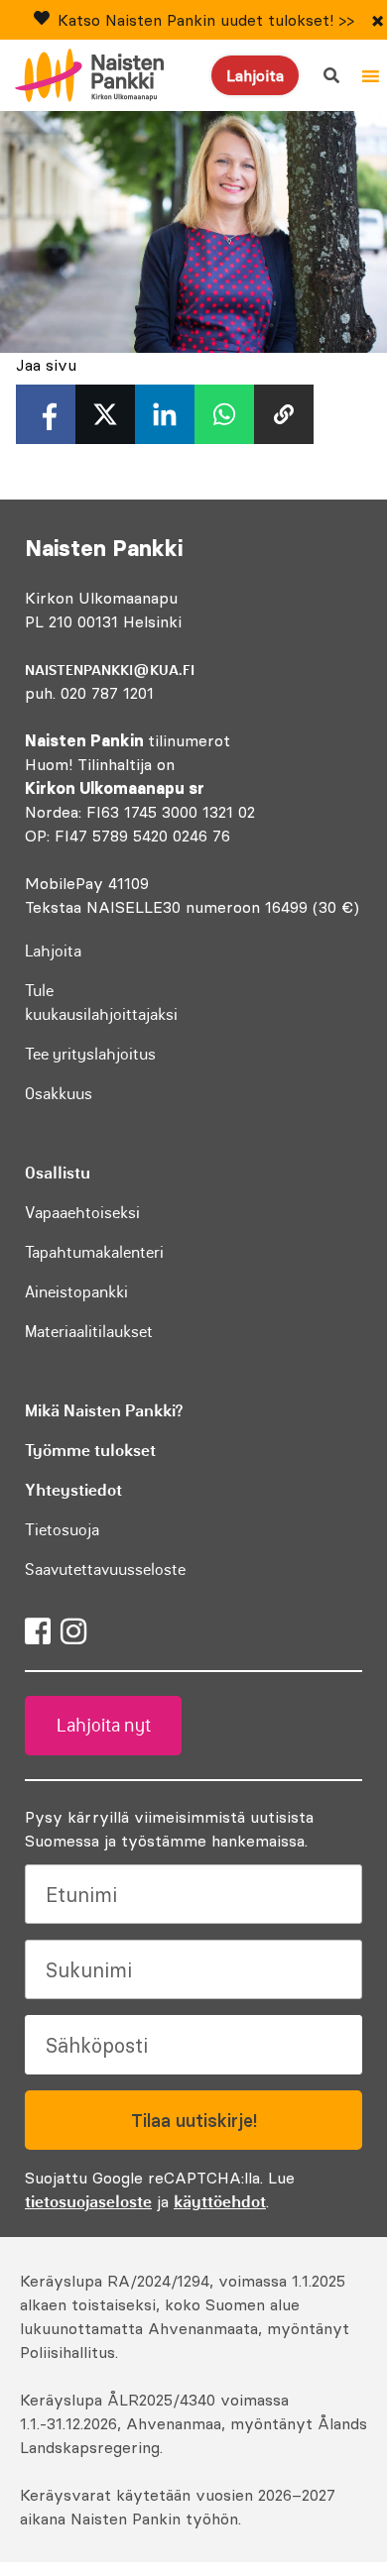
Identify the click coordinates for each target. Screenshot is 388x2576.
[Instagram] (73, 1631)
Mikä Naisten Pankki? (104, 1410)
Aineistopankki (76, 1291)
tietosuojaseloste (88, 2201)
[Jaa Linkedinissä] (165, 414)
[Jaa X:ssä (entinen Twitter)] (105, 414)
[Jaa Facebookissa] (46, 414)
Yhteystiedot (73, 1490)
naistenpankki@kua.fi (110, 670)
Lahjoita (255, 75)
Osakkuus (59, 1093)
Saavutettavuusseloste (105, 1569)
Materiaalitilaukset (89, 1331)
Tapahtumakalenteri (94, 1252)
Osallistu (58, 1173)
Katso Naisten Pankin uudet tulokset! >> (206, 20)
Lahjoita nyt (104, 1726)
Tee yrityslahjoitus (90, 1054)
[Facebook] (38, 1631)
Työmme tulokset (90, 1450)
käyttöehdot (220, 2201)
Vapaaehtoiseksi (82, 1212)
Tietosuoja (62, 1529)
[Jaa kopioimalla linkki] (284, 414)
